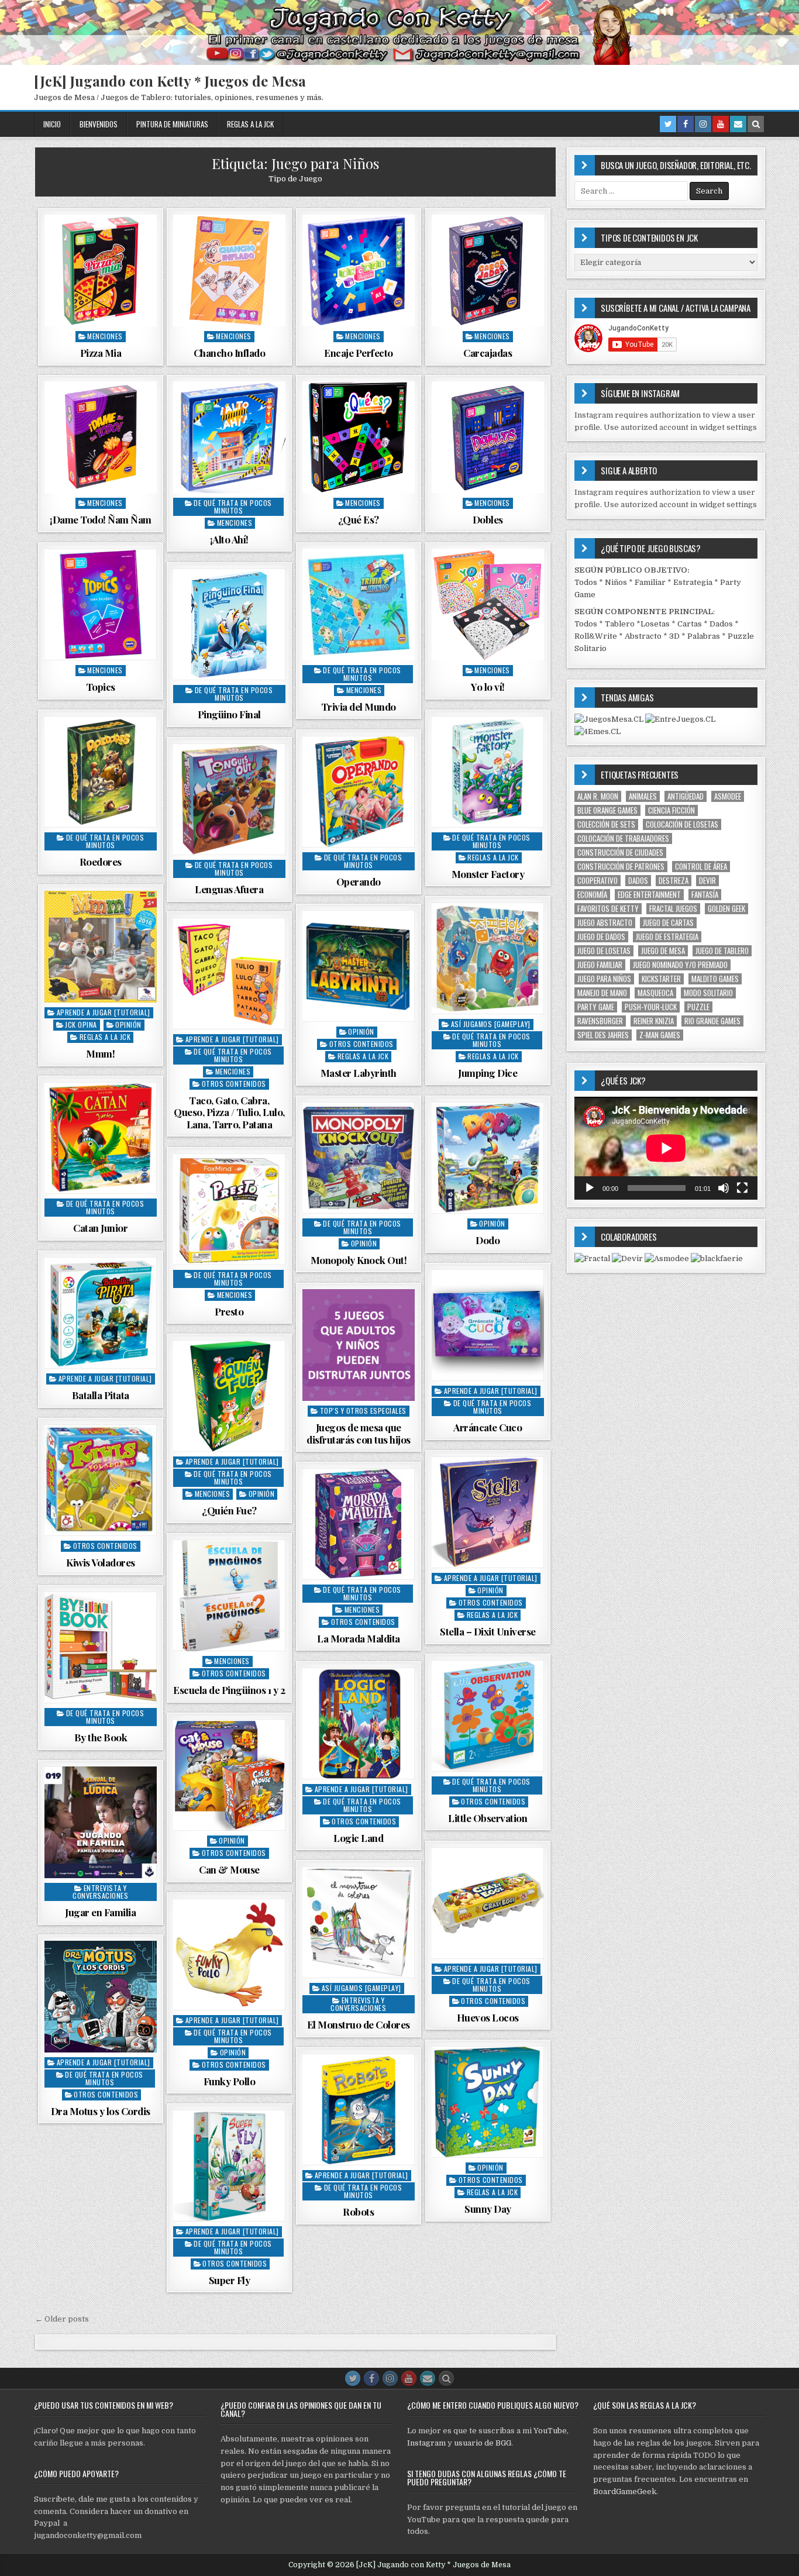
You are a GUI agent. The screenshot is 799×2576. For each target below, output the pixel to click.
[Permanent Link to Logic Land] (359, 1724)
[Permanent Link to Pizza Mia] (101, 271)
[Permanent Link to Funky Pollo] (229, 1955)
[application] (666, 1148)
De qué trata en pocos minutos (233, 507)
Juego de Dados (601, 937)
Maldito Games (715, 979)
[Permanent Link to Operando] (359, 792)
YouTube (550, 2431)
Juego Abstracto (605, 923)
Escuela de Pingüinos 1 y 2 (229, 1690)
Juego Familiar (600, 965)
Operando (359, 881)
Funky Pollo (230, 2081)
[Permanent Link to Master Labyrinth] (359, 966)
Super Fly (230, 2280)
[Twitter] (668, 124)
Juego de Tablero (722, 951)
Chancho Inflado (230, 353)
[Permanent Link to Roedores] (101, 772)
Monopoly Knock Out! (359, 1260)
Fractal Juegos (673, 909)
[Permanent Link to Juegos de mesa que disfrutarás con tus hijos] (359, 1345)
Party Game (596, 1007)
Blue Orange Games (607, 810)
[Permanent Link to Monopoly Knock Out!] (359, 1158)
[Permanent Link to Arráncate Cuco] (488, 1325)
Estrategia (693, 582)
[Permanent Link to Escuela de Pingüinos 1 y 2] (229, 1596)
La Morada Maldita (359, 1638)
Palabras (704, 636)
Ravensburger (600, 1021)
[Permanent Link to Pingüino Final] (229, 625)
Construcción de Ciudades (620, 853)
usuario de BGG (483, 2443)
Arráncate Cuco (488, 1427)
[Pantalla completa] (742, 1188)
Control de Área (701, 867)
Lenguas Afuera (229, 889)
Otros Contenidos (361, 1044)
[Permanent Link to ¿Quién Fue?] (229, 1396)
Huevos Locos (488, 2017)
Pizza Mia (101, 353)
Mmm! (100, 1053)
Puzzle (698, 1007)
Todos (586, 582)
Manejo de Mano (602, 993)
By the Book (101, 1737)
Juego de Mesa (663, 951)
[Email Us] (738, 124)
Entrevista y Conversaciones (100, 1892)
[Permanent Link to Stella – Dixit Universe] (488, 1513)
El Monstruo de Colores (359, 2024)
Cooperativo (597, 881)
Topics (101, 687)
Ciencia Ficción (671, 810)
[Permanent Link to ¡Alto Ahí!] (229, 438)
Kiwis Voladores (101, 1562)
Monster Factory (488, 874)
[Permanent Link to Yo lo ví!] (488, 605)
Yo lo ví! (488, 687)
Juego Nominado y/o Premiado (680, 965)
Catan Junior (100, 1228)
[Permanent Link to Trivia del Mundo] (359, 605)
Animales (643, 796)
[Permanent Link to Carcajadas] (488, 271)
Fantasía (705, 895)
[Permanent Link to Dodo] (488, 1158)
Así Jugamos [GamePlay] (491, 1024)
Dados (721, 624)
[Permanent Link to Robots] (359, 2110)
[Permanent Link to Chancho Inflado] (229, 271)
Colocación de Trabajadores (623, 838)
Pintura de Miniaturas (172, 124)
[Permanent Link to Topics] (101, 605)
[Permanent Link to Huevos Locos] (488, 1903)
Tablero (620, 624)
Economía (592, 895)
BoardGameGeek (625, 2491)
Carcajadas (488, 353)
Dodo (488, 1240)
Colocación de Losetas (682, 824)
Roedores (101, 862)
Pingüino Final (229, 714)
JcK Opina (81, 1024)
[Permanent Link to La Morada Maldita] (359, 1524)
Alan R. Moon (598, 796)
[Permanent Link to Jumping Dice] (488, 959)
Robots (358, 2212)
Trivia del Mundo (359, 707)
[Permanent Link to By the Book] (101, 1648)
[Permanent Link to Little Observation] (488, 1716)
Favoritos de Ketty (608, 909)
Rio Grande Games (712, 1021)
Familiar (650, 582)
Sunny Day (488, 2209)
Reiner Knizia (654, 1021)
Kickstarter (661, 979)
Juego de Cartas (668, 923)
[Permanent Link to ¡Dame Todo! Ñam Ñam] (101, 438)
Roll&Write (596, 636)
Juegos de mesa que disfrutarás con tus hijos (359, 1433)
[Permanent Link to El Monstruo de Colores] (359, 1923)
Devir (707, 881)
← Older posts (62, 2319)
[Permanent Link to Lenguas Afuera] (229, 800)
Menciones (105, 336)
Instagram (426, 2443)
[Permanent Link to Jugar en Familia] (101, 1823)
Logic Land (358, 1838)
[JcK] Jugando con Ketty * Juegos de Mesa (170, 81)
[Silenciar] (724, 1188)
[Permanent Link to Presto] (229, 1210)
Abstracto (643, 636)
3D (674, 636)
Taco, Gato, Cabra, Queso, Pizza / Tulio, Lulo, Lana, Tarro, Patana (229, 1112)
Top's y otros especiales (363, 1411)
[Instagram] (703, 124)
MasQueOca (655, 993)
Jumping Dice (488, 1073)
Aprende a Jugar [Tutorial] (104, 1012)
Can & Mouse (229, 1869)
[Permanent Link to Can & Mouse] (229, 1775)
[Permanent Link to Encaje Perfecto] (359, 271)
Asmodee (728, 796)
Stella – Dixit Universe (488, 1631)
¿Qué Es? (359, 519)
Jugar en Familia (100, 1912)
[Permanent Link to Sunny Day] (488, 2102)
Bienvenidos (99, 124)
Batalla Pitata (101, 1395)
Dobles (488, 519)
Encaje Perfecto (359, 353)
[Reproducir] (590, 1188)
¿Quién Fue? (229, 1510)
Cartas (690, 624)
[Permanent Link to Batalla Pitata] (101, 1313)
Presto (229, 1311)
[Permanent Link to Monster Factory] (488, 772)
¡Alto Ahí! (229, 539)
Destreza (674, 881)
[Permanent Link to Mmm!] (101, 947)
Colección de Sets (606, 824)
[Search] (756, 124)
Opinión (128, 1024)
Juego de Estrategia (667, 937)
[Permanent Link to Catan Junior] (101, 1138)
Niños (616, 582)
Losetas (655, 624)
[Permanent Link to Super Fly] (229, 2166)
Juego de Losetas (604, 951)
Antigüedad (686, 796)
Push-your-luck (651, 1007)
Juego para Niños (604, 979)
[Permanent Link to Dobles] (488, 438)
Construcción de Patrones (621, 867)
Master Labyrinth (359, 1073)
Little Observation (488, 1818)
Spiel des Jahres (603, 1035)
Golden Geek (726, 909)
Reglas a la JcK (250, 124)
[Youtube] (721, 124)
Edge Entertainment (649, 895)
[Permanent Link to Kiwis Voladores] (101, 1480)
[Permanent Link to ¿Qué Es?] (359, 438)
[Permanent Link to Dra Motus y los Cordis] (101, 1997)
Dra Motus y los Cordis (101, 2111)
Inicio (52, 124)
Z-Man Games (660, 1035)
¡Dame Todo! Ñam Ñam (101, 519)
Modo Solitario (708, 993)
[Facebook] (686, 124)
